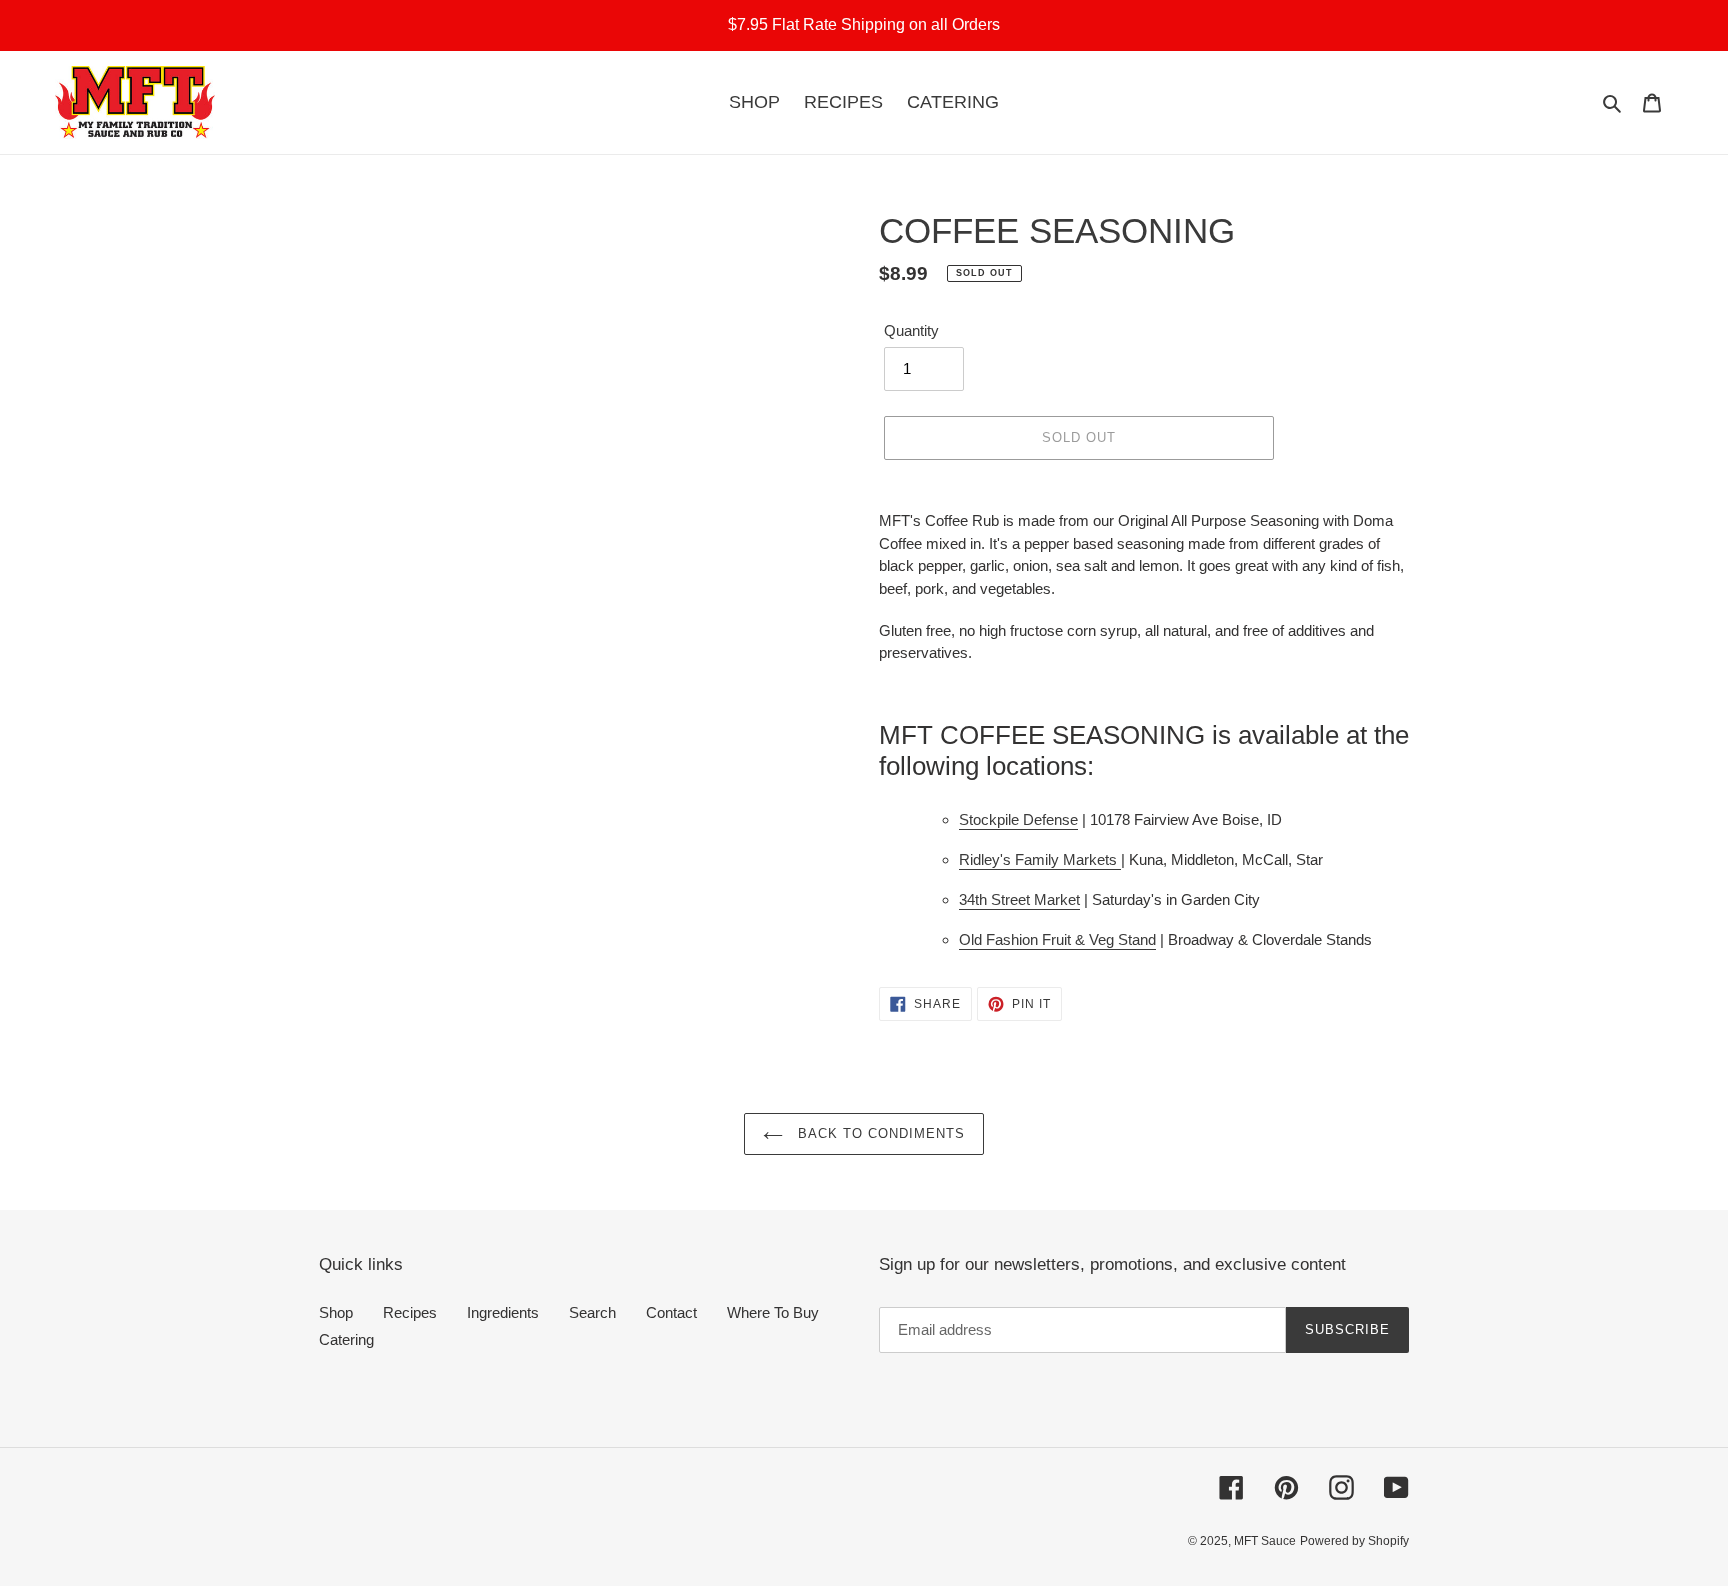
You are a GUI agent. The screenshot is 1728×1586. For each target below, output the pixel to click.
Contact (671, 1312)
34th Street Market (1019, 899)
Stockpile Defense (1018, 819)
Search (592, 1312)
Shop (336, 1312)
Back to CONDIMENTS (879, 1133)
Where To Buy (773, 1312)
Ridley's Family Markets (1040, 859)
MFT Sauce (1265, 1541)
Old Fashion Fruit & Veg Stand (1057, 939)
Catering (346, 1339)
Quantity (911, 330)
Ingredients (503, 1312)
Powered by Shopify (1354, 1541)
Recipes (410, 1312)
